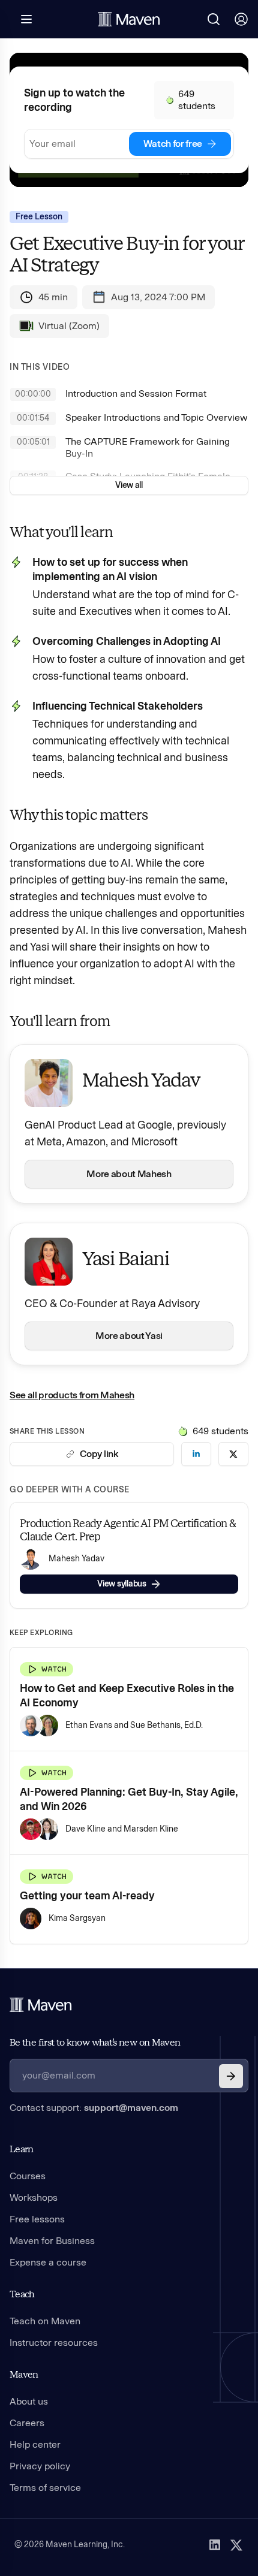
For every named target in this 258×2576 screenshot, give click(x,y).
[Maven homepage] (129, 19)
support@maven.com (131, 2108)
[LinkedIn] (215, 2545)
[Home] (41, 2005)
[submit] (231, 2076)
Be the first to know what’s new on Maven (95, 2042)
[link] (196, 1454)
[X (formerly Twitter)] (236, 2545)
